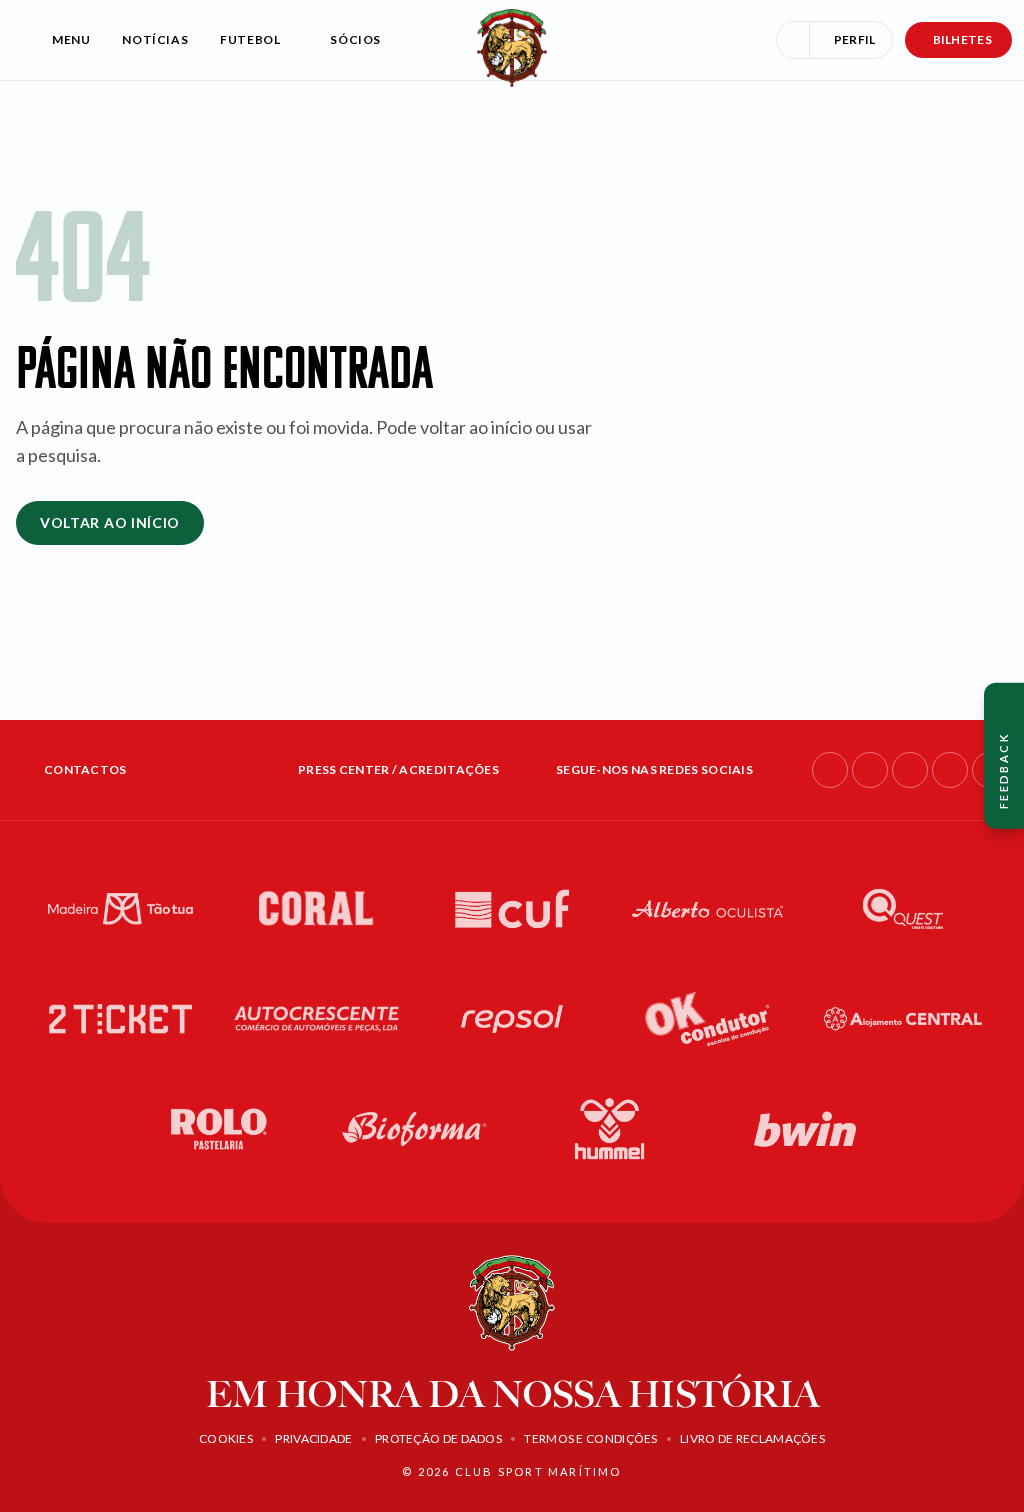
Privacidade (313, 1438)
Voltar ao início (110, 522)
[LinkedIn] (910, 770)
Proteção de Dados (438, 1438)
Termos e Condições (590, 1438)
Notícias (155, 39)
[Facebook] (830, 770)
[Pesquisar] (793, 40)
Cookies (226, 1438)
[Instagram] (870, 770)
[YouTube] (950, 770)
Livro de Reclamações (752, 1438)
